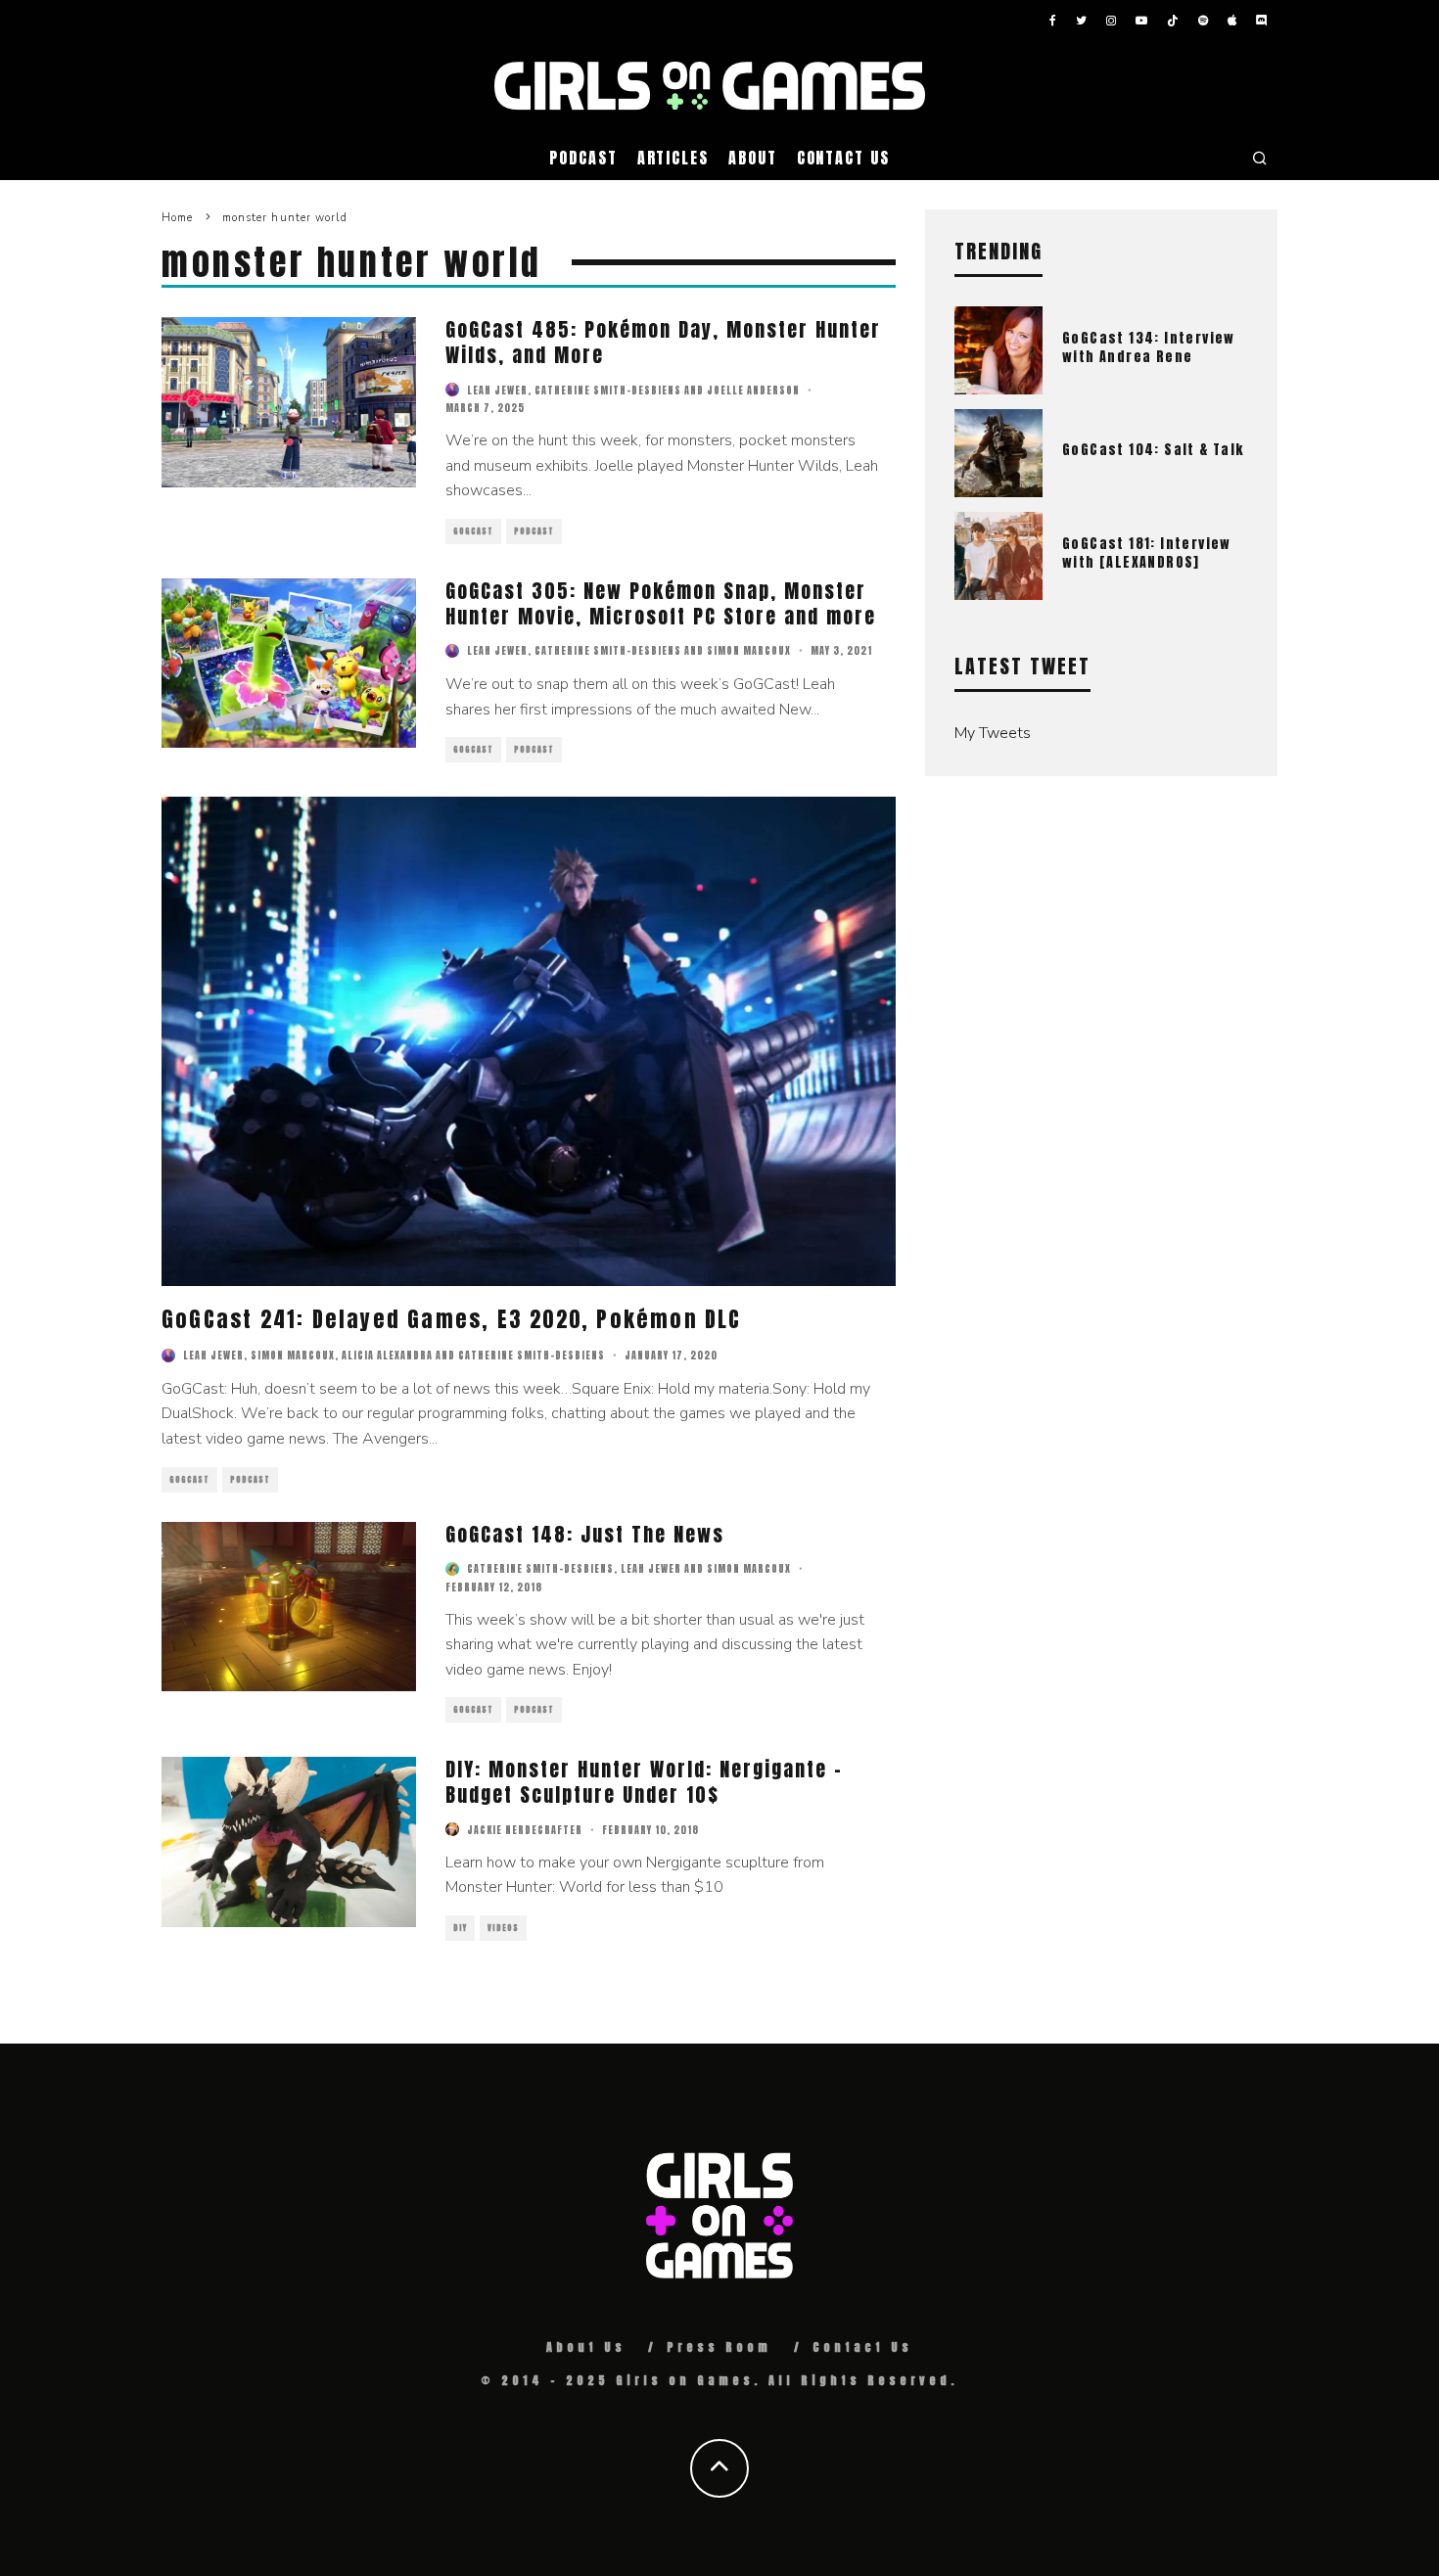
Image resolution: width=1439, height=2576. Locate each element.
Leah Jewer (497, 390)
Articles (673, 158)
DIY (460, 1928)
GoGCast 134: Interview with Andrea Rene (1149, 347)
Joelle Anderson (753, 390)
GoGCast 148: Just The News (585, 1534)
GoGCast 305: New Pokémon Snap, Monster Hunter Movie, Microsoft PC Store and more (661, 603)
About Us (586, 2347)
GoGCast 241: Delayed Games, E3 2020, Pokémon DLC (452, 1319)
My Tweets (993, 733)
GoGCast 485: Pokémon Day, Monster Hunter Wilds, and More (663, 342)
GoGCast (473, 531)
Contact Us (843, 158)
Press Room (719, 2347)
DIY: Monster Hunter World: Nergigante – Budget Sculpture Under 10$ (644, 1782)
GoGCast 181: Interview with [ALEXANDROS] (1147, 552)
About (753, 158)
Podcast (583, 158)
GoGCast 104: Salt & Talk (1153, 450)
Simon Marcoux (749, 650)
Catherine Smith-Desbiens (608, 390)
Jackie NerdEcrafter (525, 1830)
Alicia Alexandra (387, 1355)
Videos (503, 1928)
